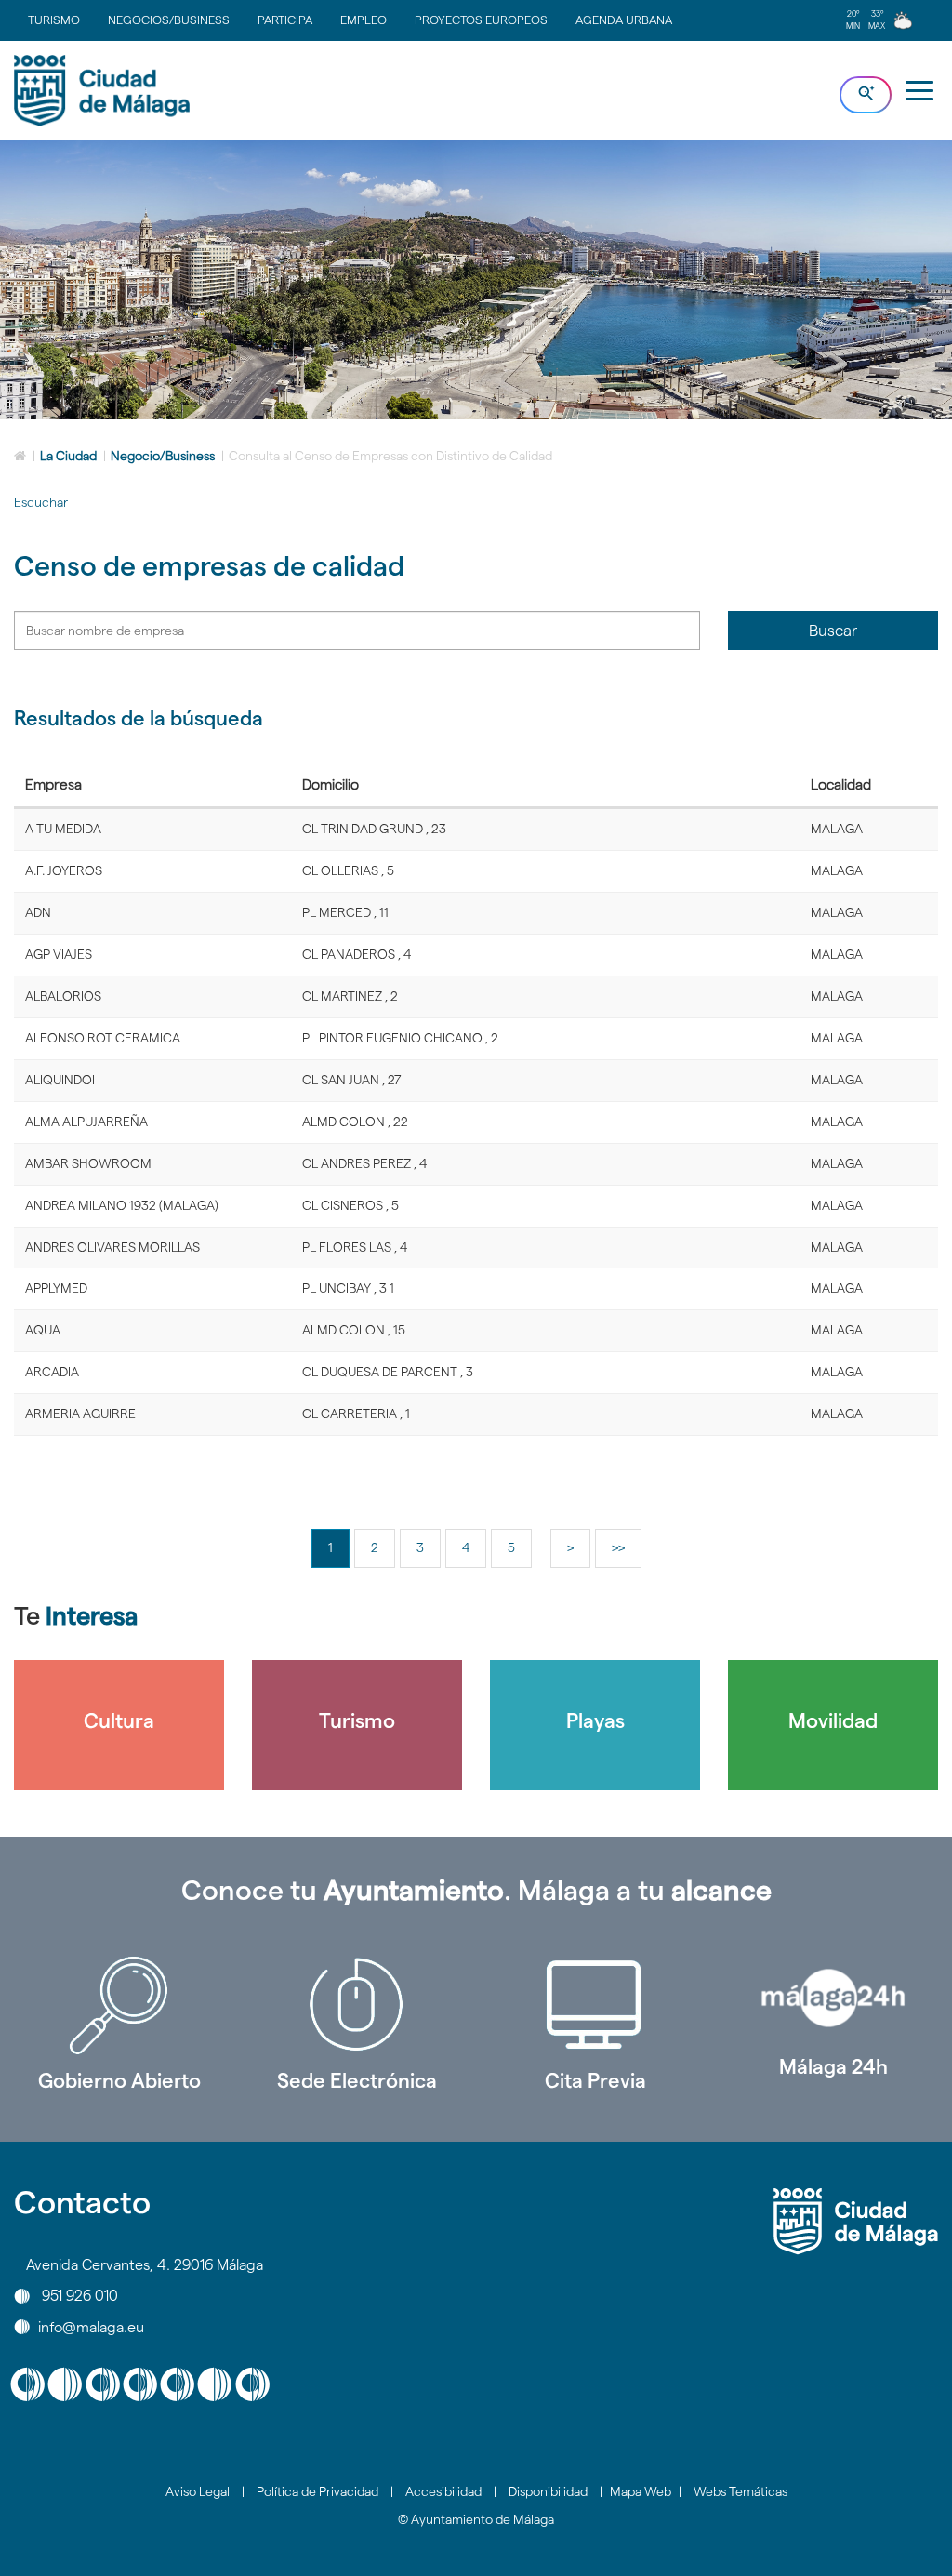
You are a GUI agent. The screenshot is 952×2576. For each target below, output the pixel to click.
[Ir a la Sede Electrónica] (357, 2005)
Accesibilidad (443, 2491)
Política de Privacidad (317, 2491)
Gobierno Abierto (119, 2080)
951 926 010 (80, 2296)
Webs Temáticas (740, 2491)
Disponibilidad (548, 2491)
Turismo (54, 20)
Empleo (364, 20)
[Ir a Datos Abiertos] (595, 2005)
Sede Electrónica (357, 2080)
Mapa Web (641, 2491)
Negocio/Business (163, 456)
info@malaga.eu (91, 2326)
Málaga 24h (833, 2066)
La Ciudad (68, 456)
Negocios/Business (169, 20)
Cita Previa (595, 2080)
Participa (285, 20)
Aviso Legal (198, 2491)
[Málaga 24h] (833, 1998)
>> (618, 1547)
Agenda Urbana (624, 20)
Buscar (833, 631)
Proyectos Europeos (481, 20)
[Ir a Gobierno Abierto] (119, 2005)
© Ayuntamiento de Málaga (476, 2519)
